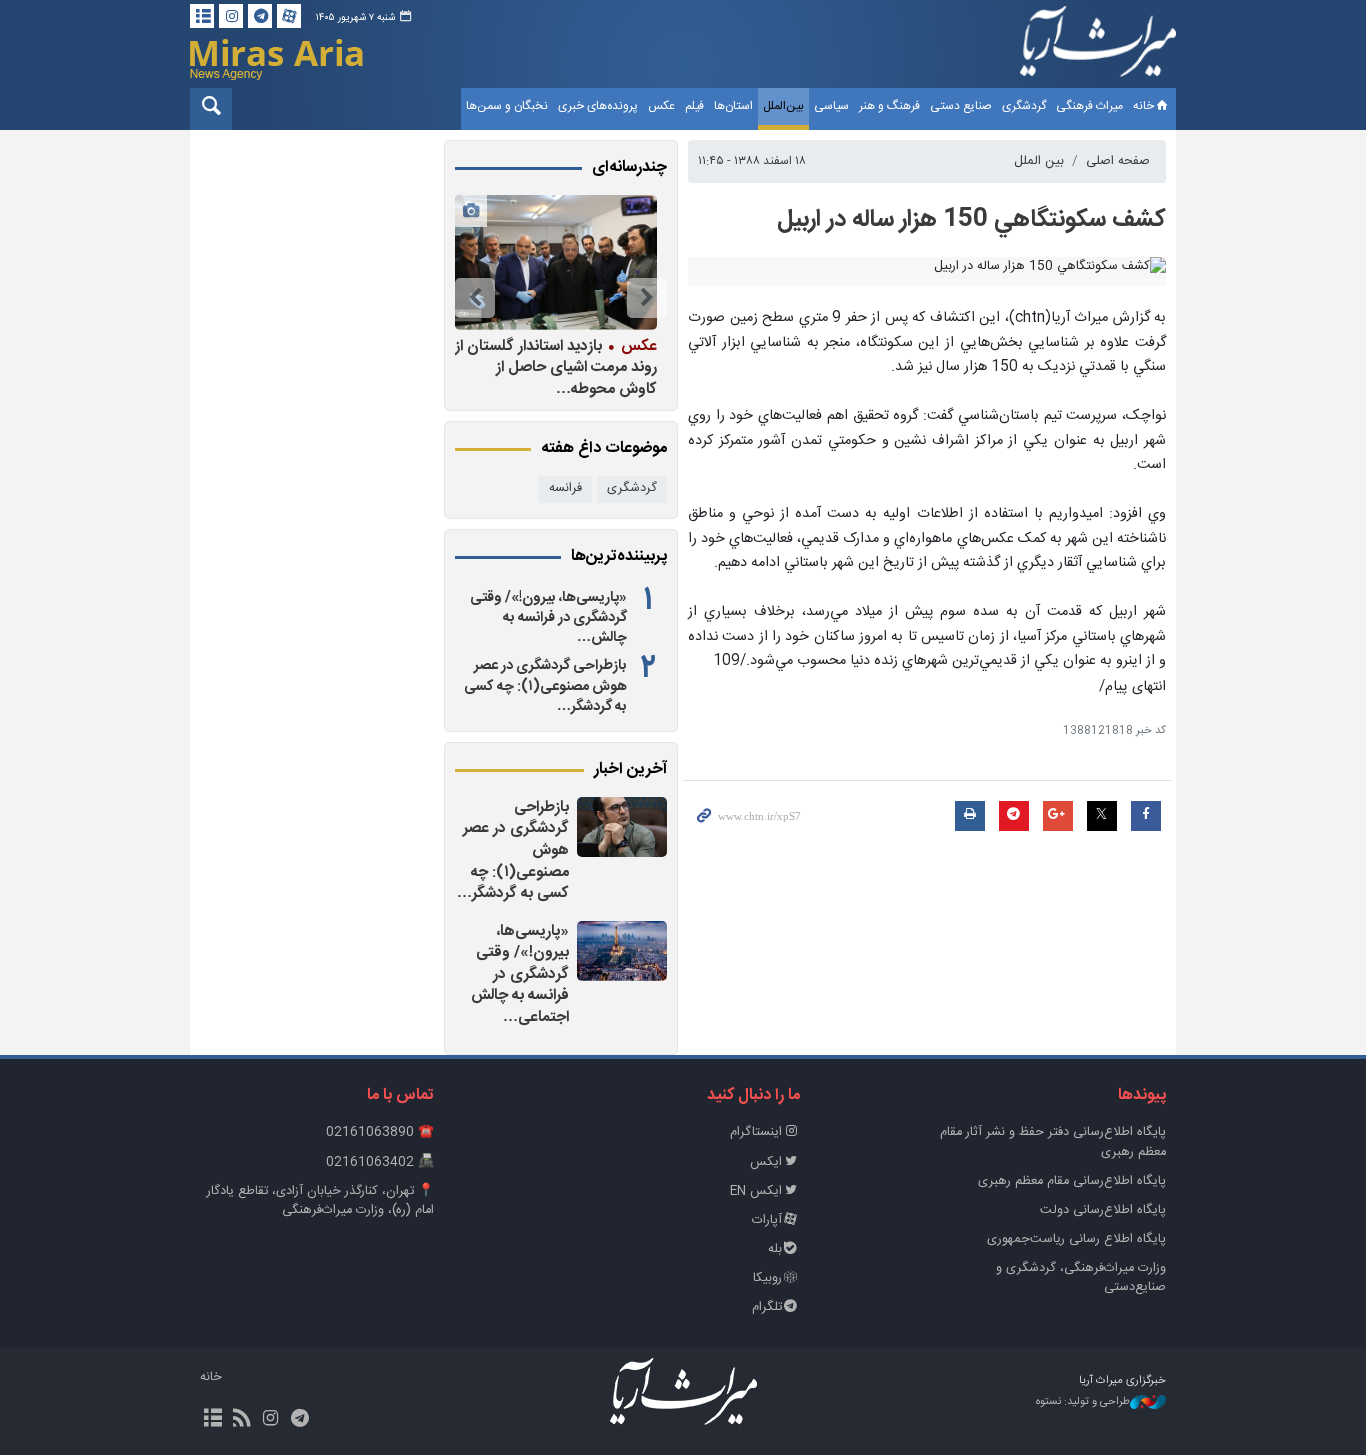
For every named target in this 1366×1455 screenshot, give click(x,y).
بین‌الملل (783, 106)
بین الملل (1039, 161)
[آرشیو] (202, 16)
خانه (1143, 106)
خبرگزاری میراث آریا (1098, 47)
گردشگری (1024, 106)
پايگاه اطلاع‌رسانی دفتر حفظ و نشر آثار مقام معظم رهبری (1053, 1142)
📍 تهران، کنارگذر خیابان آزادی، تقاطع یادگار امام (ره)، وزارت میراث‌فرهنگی (320, 1201)
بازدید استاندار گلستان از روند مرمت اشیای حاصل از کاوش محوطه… (556, 367)
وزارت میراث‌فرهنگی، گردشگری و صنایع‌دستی (1081, 1278)
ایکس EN (756, 1191)
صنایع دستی (961, 106)
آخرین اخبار (630, 770)
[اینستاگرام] (231, 16)
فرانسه (565, 488)
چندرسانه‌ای (629, 168)
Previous (647, 298)
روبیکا (767, 1278)
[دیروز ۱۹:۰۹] (622, 951)
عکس (661, 106)
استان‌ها (733, 106)
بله (775, 1249)
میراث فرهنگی (1089, 106)
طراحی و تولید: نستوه (1083, 1402)
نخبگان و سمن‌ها (507, 106)
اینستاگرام (756, 1132)
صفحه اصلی (1118, 161)
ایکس (766, 1162)
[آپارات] (289, 16)
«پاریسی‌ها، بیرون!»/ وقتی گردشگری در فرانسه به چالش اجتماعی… (520, 974)
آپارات (767, 1220)
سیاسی (831, 106)
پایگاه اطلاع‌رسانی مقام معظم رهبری (1072, 1181)
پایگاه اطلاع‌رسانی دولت (1103, 1210)
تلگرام (767, 1307)
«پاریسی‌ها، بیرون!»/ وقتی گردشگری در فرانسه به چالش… (548, 618)
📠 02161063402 (380, 1162)
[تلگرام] (260, 16)
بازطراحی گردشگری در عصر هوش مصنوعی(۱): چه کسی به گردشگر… (545, 686)
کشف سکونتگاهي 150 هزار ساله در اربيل (971, 220)
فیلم (694, 106)
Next (475, 298)
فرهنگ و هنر (889, 106)
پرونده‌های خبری (598, 106)
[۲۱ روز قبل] (556, 262)
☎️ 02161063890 (380, 1132)
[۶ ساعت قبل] (622, 827)
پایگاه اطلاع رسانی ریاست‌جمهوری (1076, 1239)
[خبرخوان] (241, 1420)
